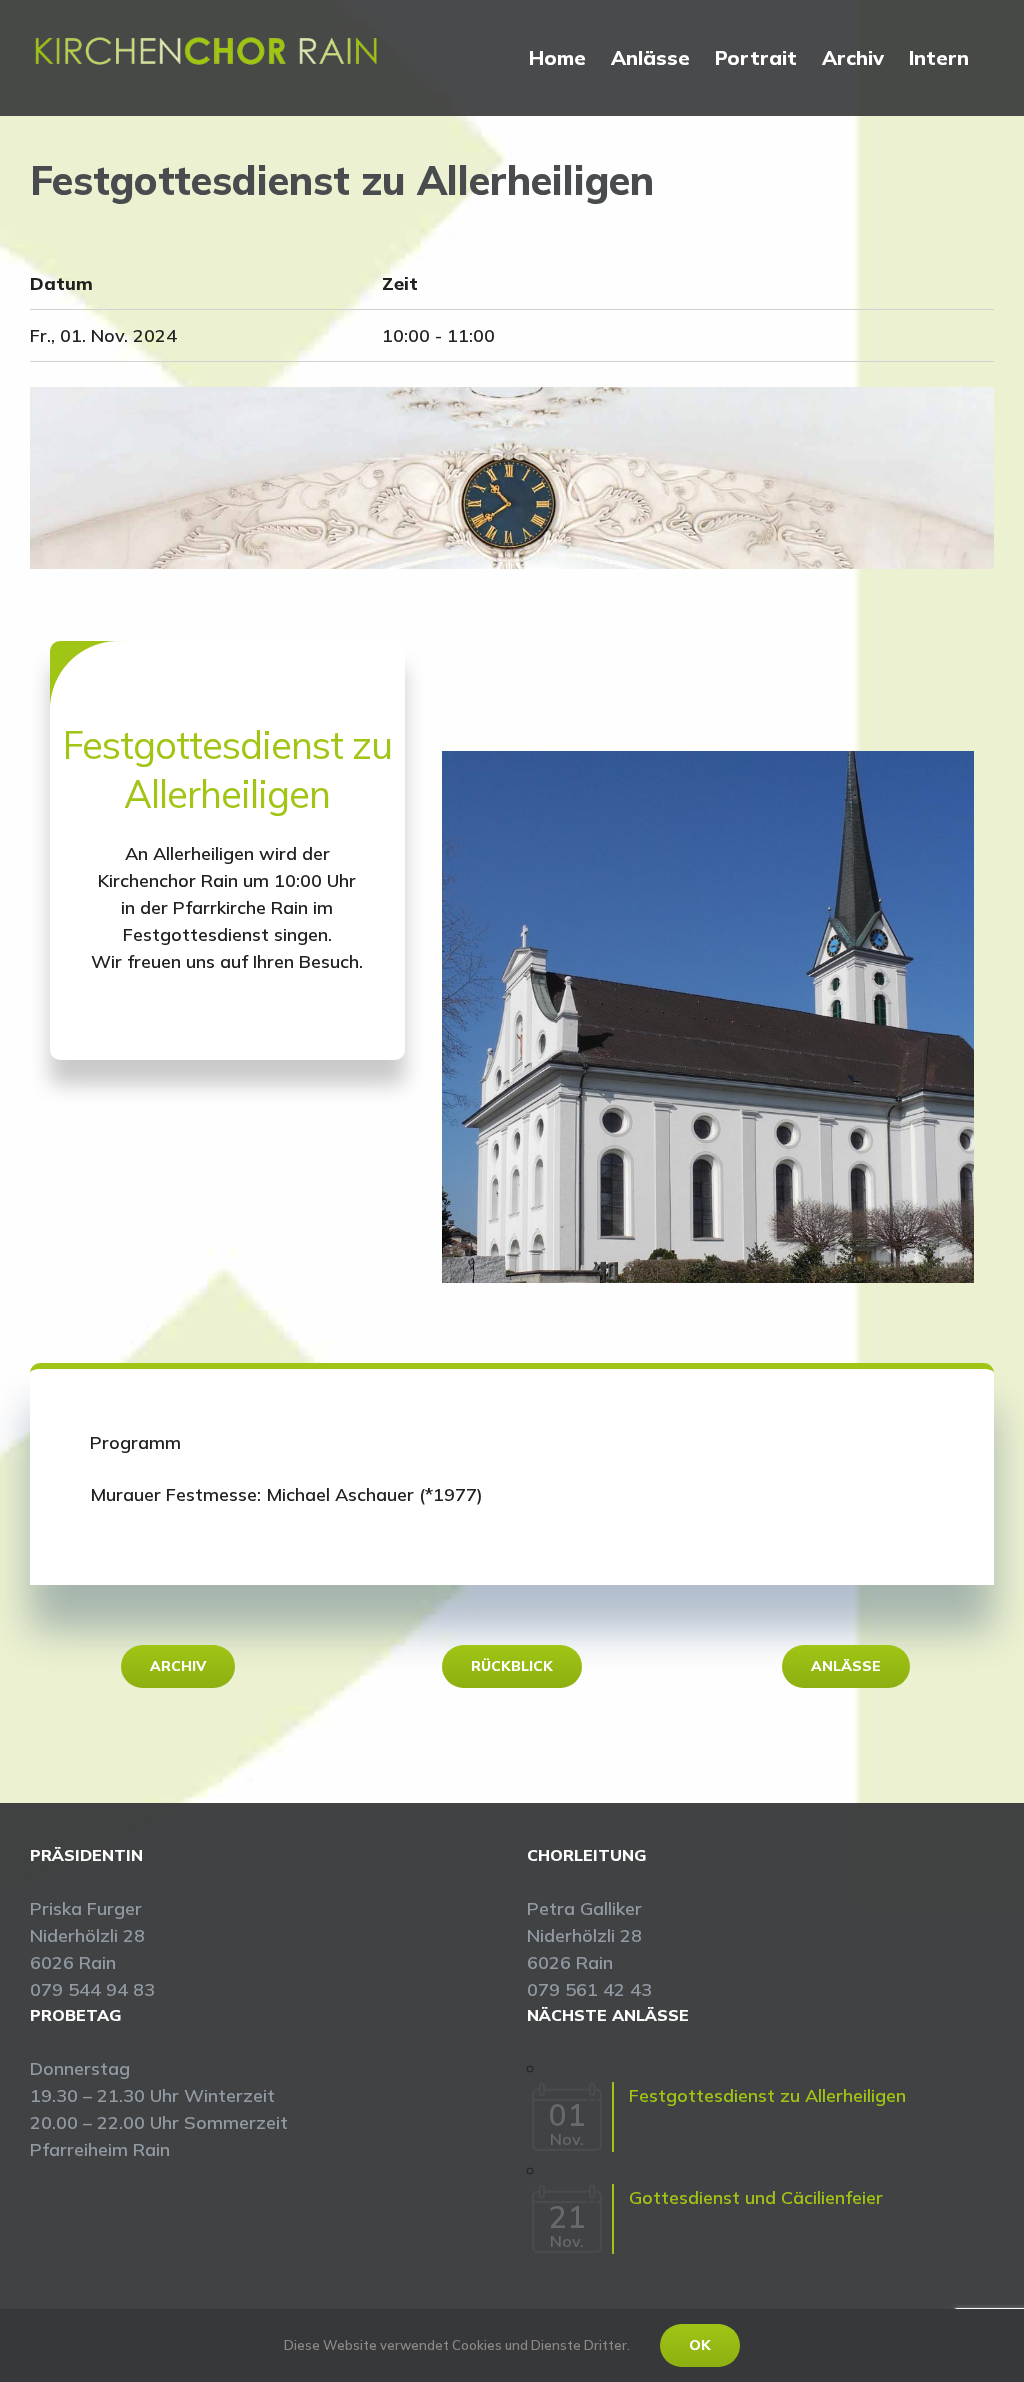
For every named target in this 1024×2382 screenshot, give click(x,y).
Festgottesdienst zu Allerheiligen (767, 2095)
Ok (700, 2345)
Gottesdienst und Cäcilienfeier (756, 2197)
